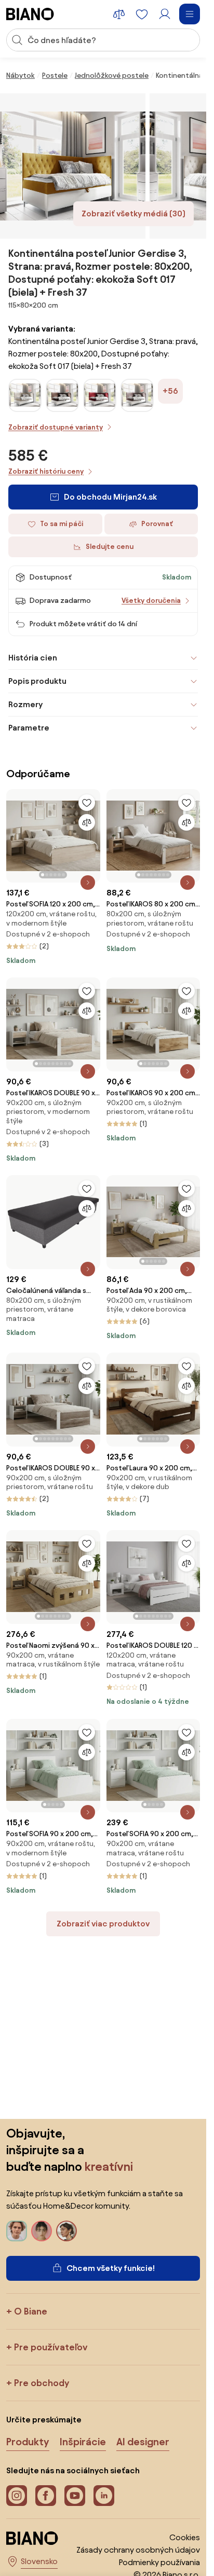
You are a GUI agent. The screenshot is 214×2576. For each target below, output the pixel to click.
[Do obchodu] (73, 166)
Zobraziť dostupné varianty (56, 427)
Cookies (185, 2537)
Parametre (29, 728)
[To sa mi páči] (87, 803)
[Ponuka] (190, 14)
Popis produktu (37, 681)
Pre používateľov (51, 2347)
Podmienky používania (159, 2562)
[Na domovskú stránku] (30, 14)
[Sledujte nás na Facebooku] (46, 2496)
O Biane (31, 2311)
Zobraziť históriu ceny (46, 471)
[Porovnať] (87, 822)
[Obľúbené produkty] (142, 14)
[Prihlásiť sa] (165, 14)
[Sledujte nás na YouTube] (75, 2496)
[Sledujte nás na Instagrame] (17, 2496)
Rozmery (25, 704)
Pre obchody (42, 2383)
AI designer (143, 2442)
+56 (170, 391)
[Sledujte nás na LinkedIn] (104, 2496)
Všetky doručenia (151, 601)
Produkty (28, 2442)
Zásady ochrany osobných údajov (138, 2550)
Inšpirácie (83, 2442)
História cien (33, 658)
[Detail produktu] (88, 883)
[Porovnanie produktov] (119, 14)
